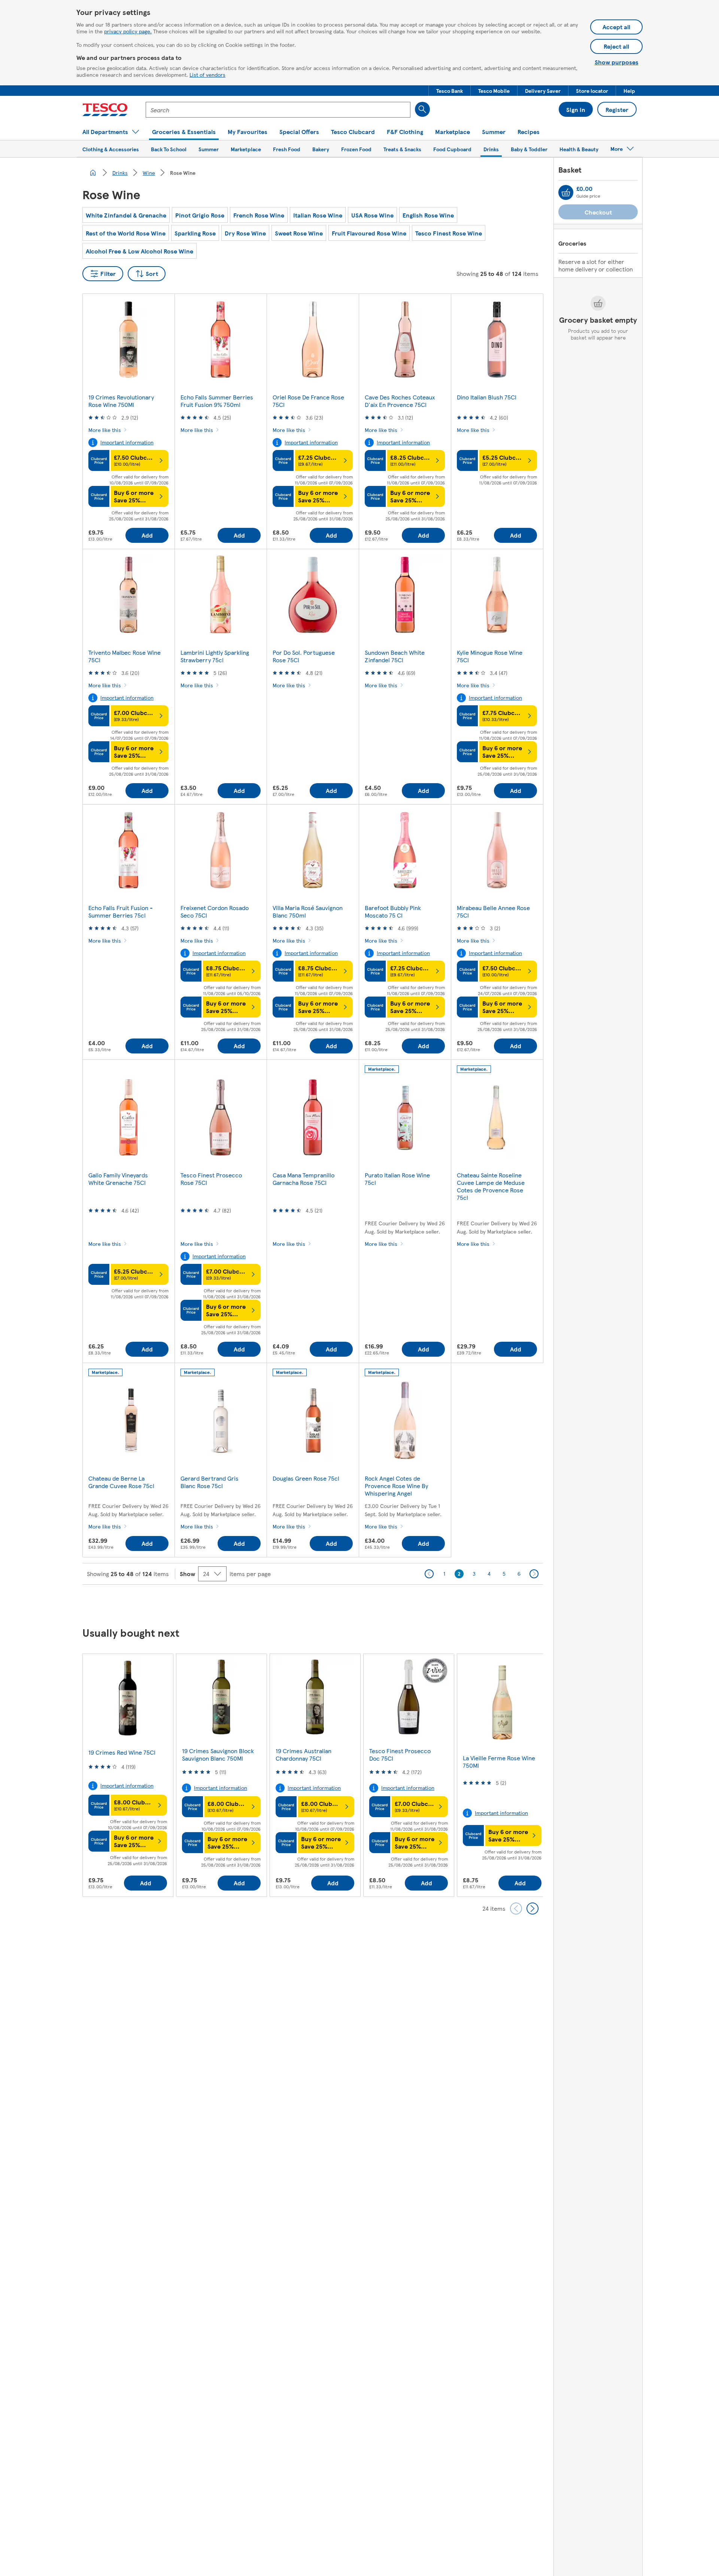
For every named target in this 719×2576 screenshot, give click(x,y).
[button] (450, 91)
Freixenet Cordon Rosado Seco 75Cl (215, 911)
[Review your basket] (566, 192)
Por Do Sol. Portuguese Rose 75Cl (304, 656)
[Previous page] (429, 1574)
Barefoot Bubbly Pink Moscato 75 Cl (393, 911)
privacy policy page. (128, 31)
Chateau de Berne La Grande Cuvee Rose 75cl (121, 1482)
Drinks (120, 173)
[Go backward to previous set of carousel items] (516, 1909)
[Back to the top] (363, 1603)
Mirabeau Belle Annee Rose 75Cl (493, 911)
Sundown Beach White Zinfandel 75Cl (395, 656)
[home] (93, 173)
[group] (128, 1775)
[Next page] (534, 1574)
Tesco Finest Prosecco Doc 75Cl (400, 1754)
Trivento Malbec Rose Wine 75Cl (125, 656)
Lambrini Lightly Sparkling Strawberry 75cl (215, 656)
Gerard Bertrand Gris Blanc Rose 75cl (210, 1482)
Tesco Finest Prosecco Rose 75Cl (211, 1179)
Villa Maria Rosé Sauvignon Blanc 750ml (308, 911)
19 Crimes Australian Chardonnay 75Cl (304, 1754)
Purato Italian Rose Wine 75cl (397, 1179)
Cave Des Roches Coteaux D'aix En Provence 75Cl (400, 401)
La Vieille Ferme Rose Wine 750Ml (499, 1762)
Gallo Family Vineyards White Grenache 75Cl (118, 1179)
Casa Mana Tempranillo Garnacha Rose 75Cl (304, 1179)
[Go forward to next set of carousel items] (533, 1909)
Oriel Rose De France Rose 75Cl (308, 401)
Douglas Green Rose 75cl (306, 1478)
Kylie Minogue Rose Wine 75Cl (490, 656)
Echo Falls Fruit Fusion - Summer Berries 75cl (121, 911)
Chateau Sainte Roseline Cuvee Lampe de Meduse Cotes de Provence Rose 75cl (491, 1186)
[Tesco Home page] (105, 110)
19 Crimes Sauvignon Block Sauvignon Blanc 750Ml (218, 1754)
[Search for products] (422, 109)
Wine (149, 173)
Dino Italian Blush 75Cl (487, 397)
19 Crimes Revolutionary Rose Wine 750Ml (121, 401)
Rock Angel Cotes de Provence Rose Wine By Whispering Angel (396, 1486)
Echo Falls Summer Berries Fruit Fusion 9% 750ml (217, 401)
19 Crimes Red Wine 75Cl (122, 1752)
